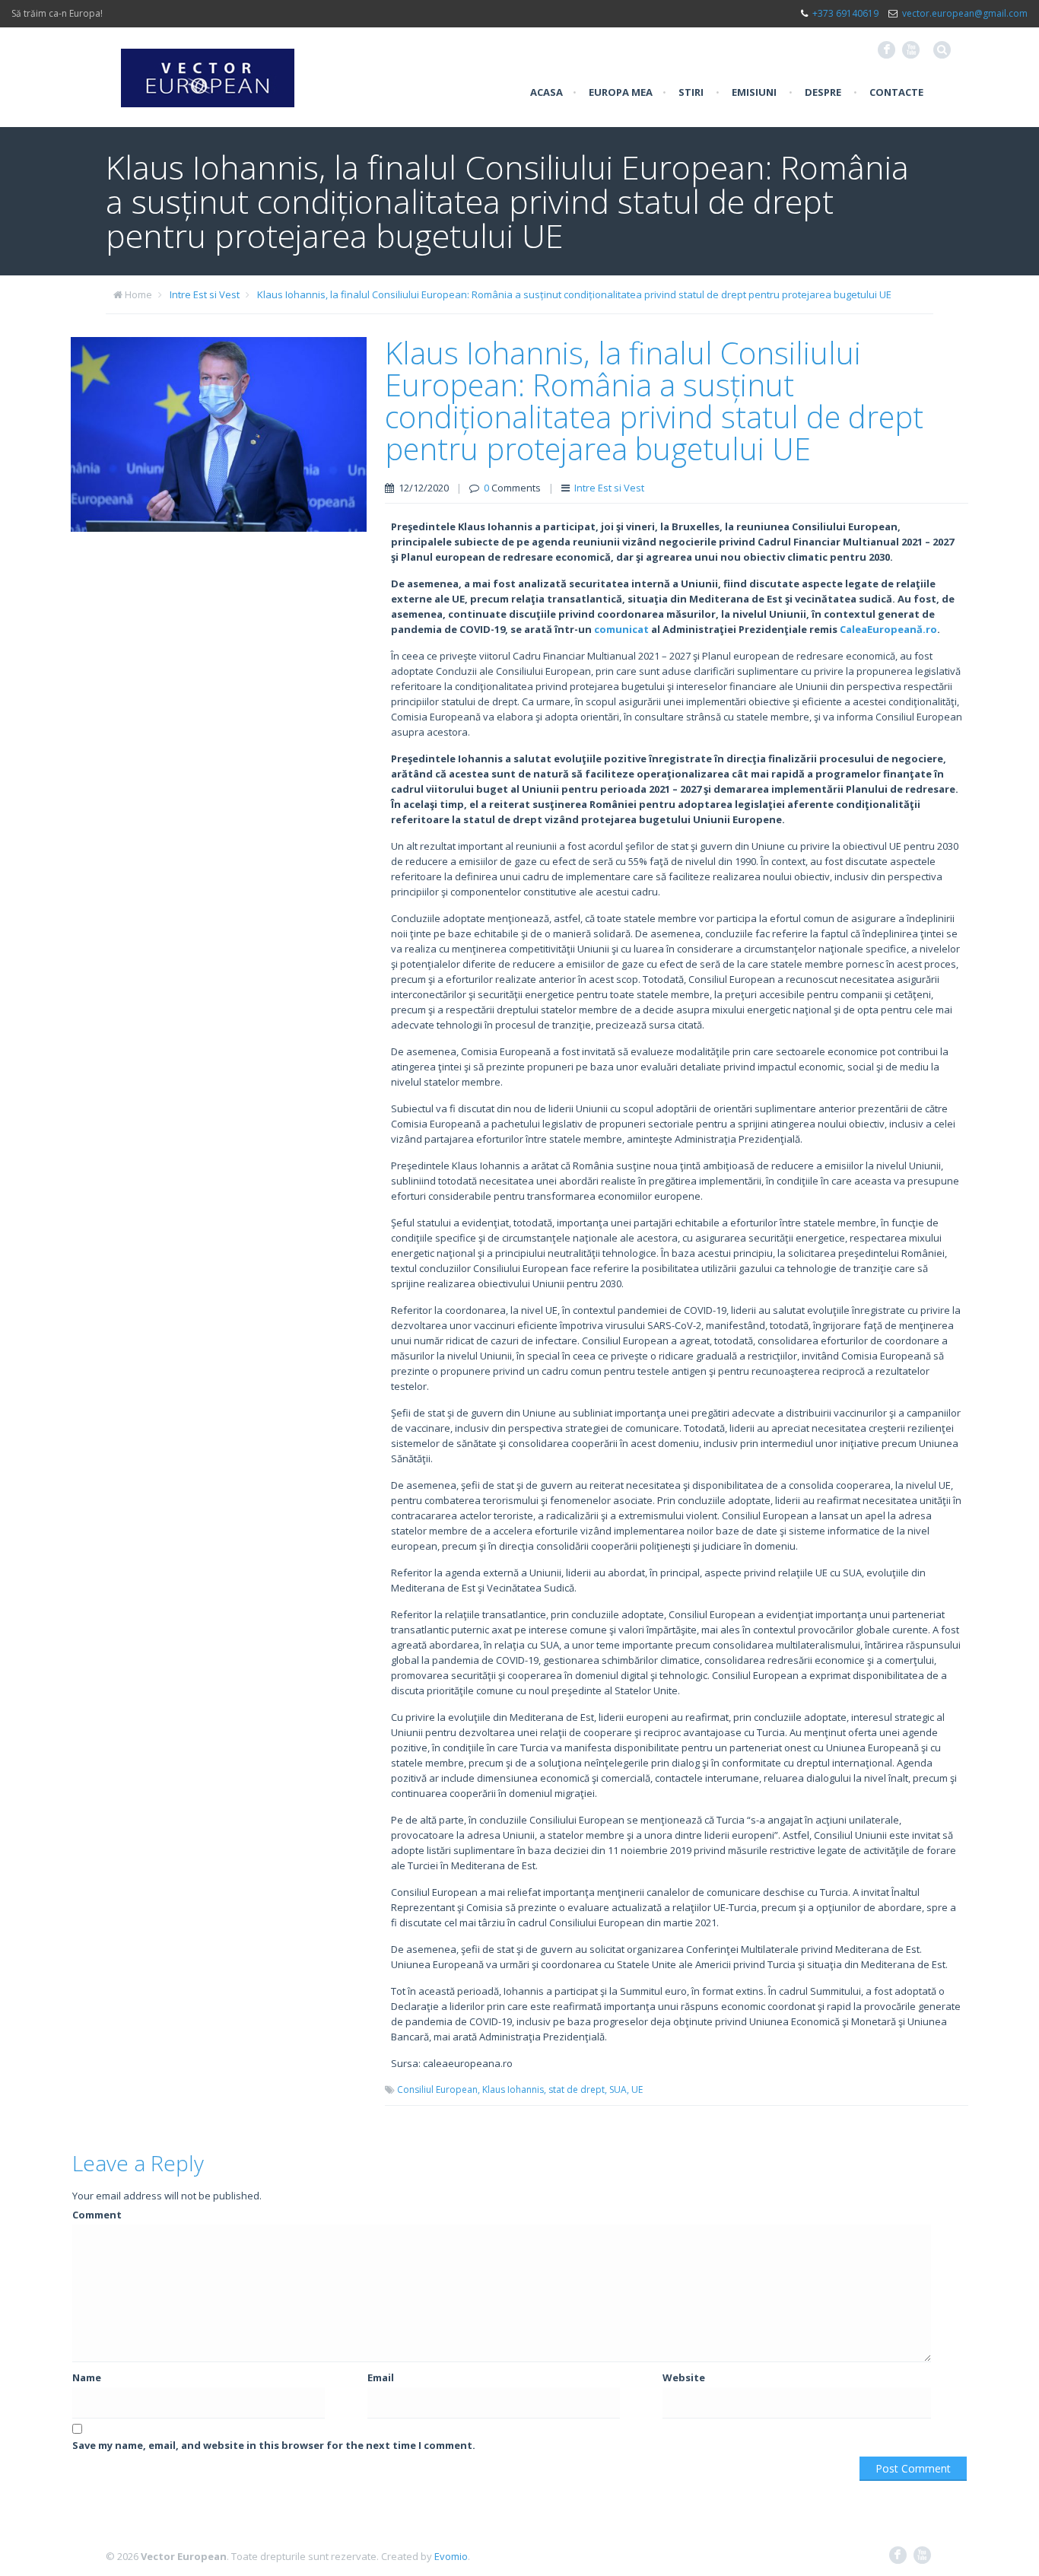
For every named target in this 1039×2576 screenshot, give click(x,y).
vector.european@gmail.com (965, 13)
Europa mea (621, 92)
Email (381, 2377)
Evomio (451, 2556)
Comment (97, 2215)
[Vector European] (208, 69)
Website (684, 2377)
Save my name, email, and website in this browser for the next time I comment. (274, 2445)
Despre (823, 92)
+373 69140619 (845, 13)
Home (138, 294)
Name (87, 2377)
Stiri (691, 92)
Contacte (896, 92)
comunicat (621, 629)
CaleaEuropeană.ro (888, 629)
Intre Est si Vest (205, 294)
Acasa (547, 92)
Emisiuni (754, 92)
